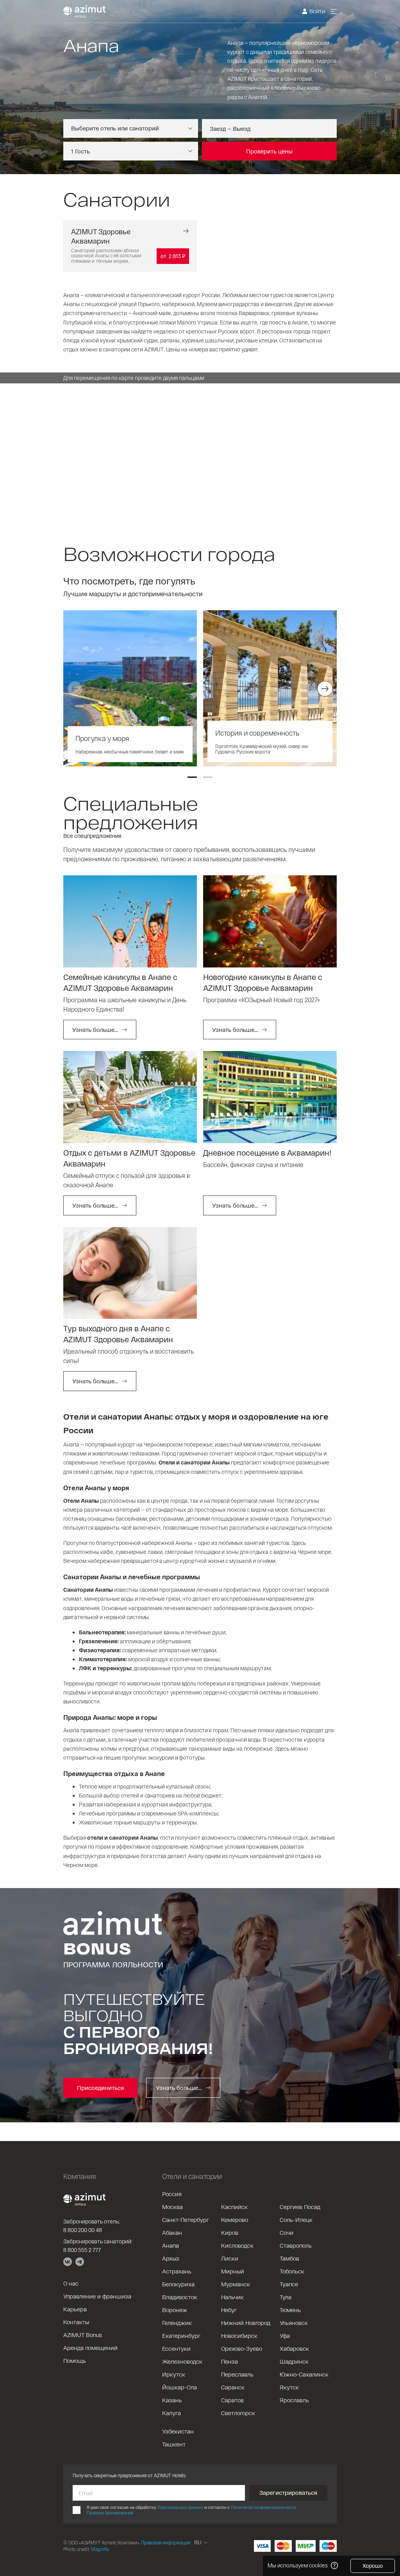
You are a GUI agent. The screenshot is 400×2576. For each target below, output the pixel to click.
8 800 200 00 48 (83, 2230)
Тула (286, 2297)
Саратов (232, 2400)
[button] (192, 777)
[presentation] (75, 689)
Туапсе (289, 2284)
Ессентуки (176, 2348)
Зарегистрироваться (288, 2492)
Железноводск (182, 2361)
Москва (172, 2207)
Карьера (75, 2309)
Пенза (229, 2361)
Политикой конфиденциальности (263, 2507)
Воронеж (175, 2310)
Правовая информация (166, 2542)
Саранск (233, 2387)
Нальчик (232, 2297)
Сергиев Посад (300, 2207)
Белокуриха (178, 2284)
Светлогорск (238, 2413)
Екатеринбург (181, 2336)
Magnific (100, 2549)
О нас (71, 2283)
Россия (172, 2194)
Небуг (229, 2310)
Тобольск (292, 2271)
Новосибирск (239, 2336)
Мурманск (236, 2284)
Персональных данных (180, 2507)
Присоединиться (100, 2088)
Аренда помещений (90, 2348)
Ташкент (174, 2444)
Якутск (289, 2387)
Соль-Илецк (296, 2220)
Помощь (75, 2360)
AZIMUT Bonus (83, 2335)
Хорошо (373, 2566)
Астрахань (177, 2271)
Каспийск (234, 2207)
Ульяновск (294, 2323)
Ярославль (294, 2400)
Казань (172, 2400)
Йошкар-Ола (179, 2387)
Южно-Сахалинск (304, 2374)
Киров (230, 2232)
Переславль (237, 2374)
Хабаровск (294, 2348)
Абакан (172, 2232)
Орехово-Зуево (242, 2348)
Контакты (76, 2322)
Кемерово (235, 2220)
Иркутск (174, 2374)
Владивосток (180, 2297)
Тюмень (290, 2310)
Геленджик (177, 2323)
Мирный (233, 2271)
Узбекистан (178, 2431)
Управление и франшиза (97, 2296)
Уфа (285, 2336)
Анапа (171, 2245)
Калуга (171, 2413)
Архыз (171, 2258)
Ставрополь (296, 2245)
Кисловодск (237, 2245)
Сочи (287, 2232)
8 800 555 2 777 (82, 2250)
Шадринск (294, 2361)
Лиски (230, 2258)
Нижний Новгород (246, 2323)
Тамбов (289, 2258)
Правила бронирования (110, 2513)
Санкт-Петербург (186, 2220)
